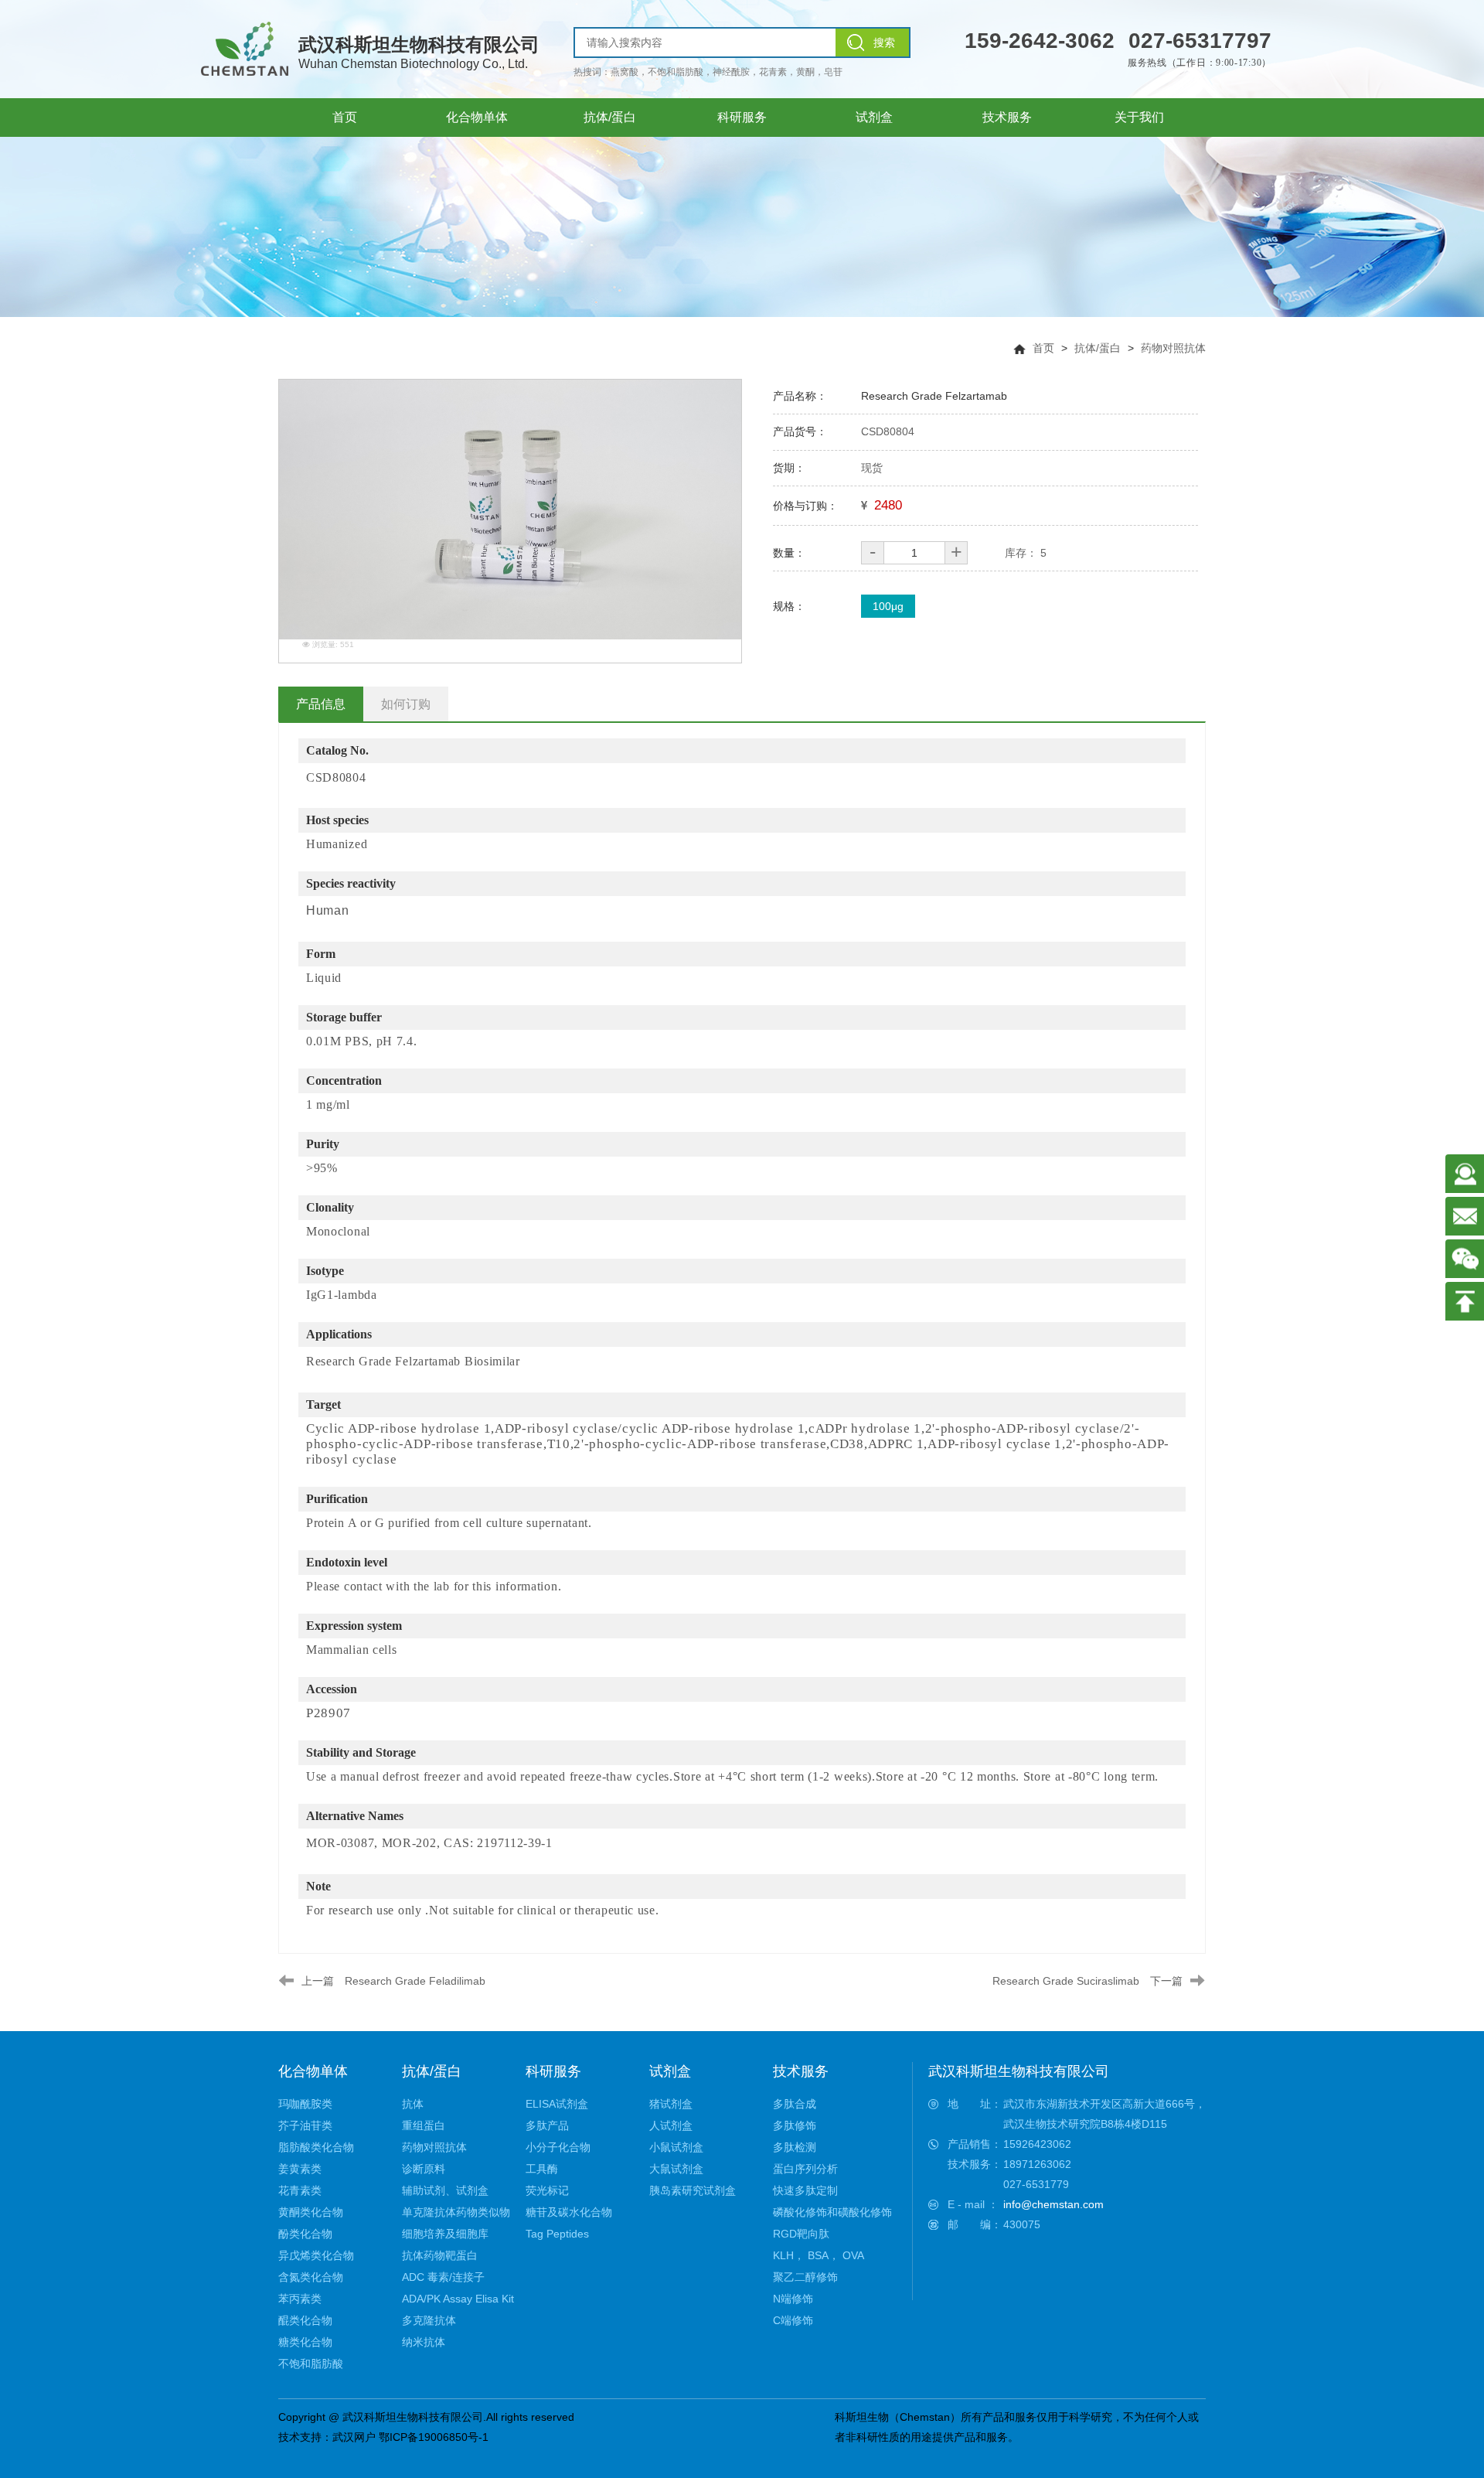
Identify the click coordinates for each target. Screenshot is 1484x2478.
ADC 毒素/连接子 (443, 2277)
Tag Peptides (557, 2234)
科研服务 (553, 2071)
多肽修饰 (795, 2125)
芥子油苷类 (305, 2125)
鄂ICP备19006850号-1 (434, 2437)
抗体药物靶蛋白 (440, 2255)
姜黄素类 (300, 2169)
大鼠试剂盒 (676, 2169)
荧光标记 (547, 2190)
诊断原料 (424, 2169)
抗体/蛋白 (1098, 348)
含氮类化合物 (311, 2277)
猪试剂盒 (671, 2104)
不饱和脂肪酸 (311, 2364)
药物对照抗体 (1173, 348)
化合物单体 (313, 2071)
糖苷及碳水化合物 (569, 2212)
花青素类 (300, 2190)
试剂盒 (670, 2071)
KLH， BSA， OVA (819, 2255)
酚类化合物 (305, 2234)
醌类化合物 (305, 2320)
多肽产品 (547, 2125)
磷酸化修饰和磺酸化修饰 (832, 2212)
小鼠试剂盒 (676, 2147)
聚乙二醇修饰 (805, 2277)
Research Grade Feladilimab (415, 1981)
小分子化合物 (558, 2147)
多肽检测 (795, 2147)
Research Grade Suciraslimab (1066, 1981)
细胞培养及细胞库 (445, 2234)
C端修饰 (793, 2320)
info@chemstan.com (1053, 2204)
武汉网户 (354, 2437)
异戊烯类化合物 (316, 2255)
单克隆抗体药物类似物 (456, 2212)
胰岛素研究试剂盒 (693, 2190)
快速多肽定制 (805, 2190)
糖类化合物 (305, 2342)
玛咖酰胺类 (305, 2104)
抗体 (413, 2104)
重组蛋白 (424, 2125)
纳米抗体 (424, 2342)
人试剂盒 (671, 2125)
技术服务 (801, 2071)
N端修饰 (793, 2299)
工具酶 (542, 2169)
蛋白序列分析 (805, 2169)
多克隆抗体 (429, 2320)
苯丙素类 (300, 2299)
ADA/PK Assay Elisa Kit (458, 2299)
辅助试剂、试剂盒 (445, 2190)
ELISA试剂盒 (557, 2104)
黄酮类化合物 (311, 2212)
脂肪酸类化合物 (316, 2147)
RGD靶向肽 (801, 2234)
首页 (1043, 348)
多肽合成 (795, 2104)
